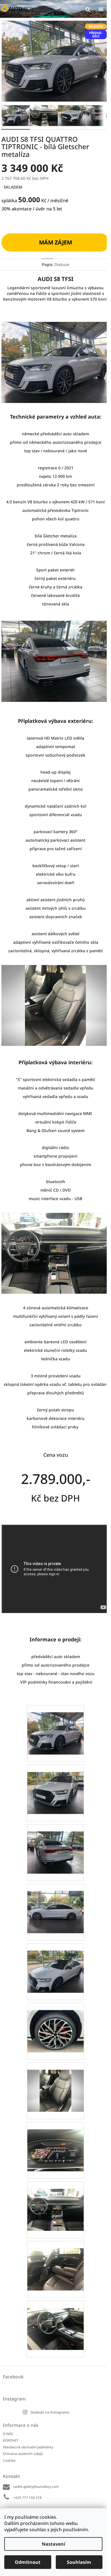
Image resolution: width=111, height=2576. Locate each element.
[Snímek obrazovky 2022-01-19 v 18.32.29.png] (55, 2321)
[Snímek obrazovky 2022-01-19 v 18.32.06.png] (55, 2143)
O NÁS (8, 2434)
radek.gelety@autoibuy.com (36, 2487)
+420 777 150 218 (27, 2498)
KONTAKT (11, 2440)
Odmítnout (28, 2562)
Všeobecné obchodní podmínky (28, 2447)
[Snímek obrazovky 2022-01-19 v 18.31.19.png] (55, 1786)
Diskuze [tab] (62, 264)
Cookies (9, 2460)
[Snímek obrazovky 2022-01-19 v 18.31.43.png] (55, 1964)
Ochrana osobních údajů (23, 2454)
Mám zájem (55, 242)
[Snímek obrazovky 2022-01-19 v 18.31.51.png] (55, 2024)
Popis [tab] (47, 264)
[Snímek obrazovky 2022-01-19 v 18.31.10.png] (55, 1726)
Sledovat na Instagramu (50, 2412)
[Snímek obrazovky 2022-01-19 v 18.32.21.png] (55, 2262)
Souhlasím (79, 2562)
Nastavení (54, 2544)
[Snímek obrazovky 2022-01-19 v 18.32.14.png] (55, 2202)
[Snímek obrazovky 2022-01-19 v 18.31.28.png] (55, 1845)
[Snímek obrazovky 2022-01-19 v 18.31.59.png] (55, 2083)
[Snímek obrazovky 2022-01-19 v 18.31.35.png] (55, 1905)
